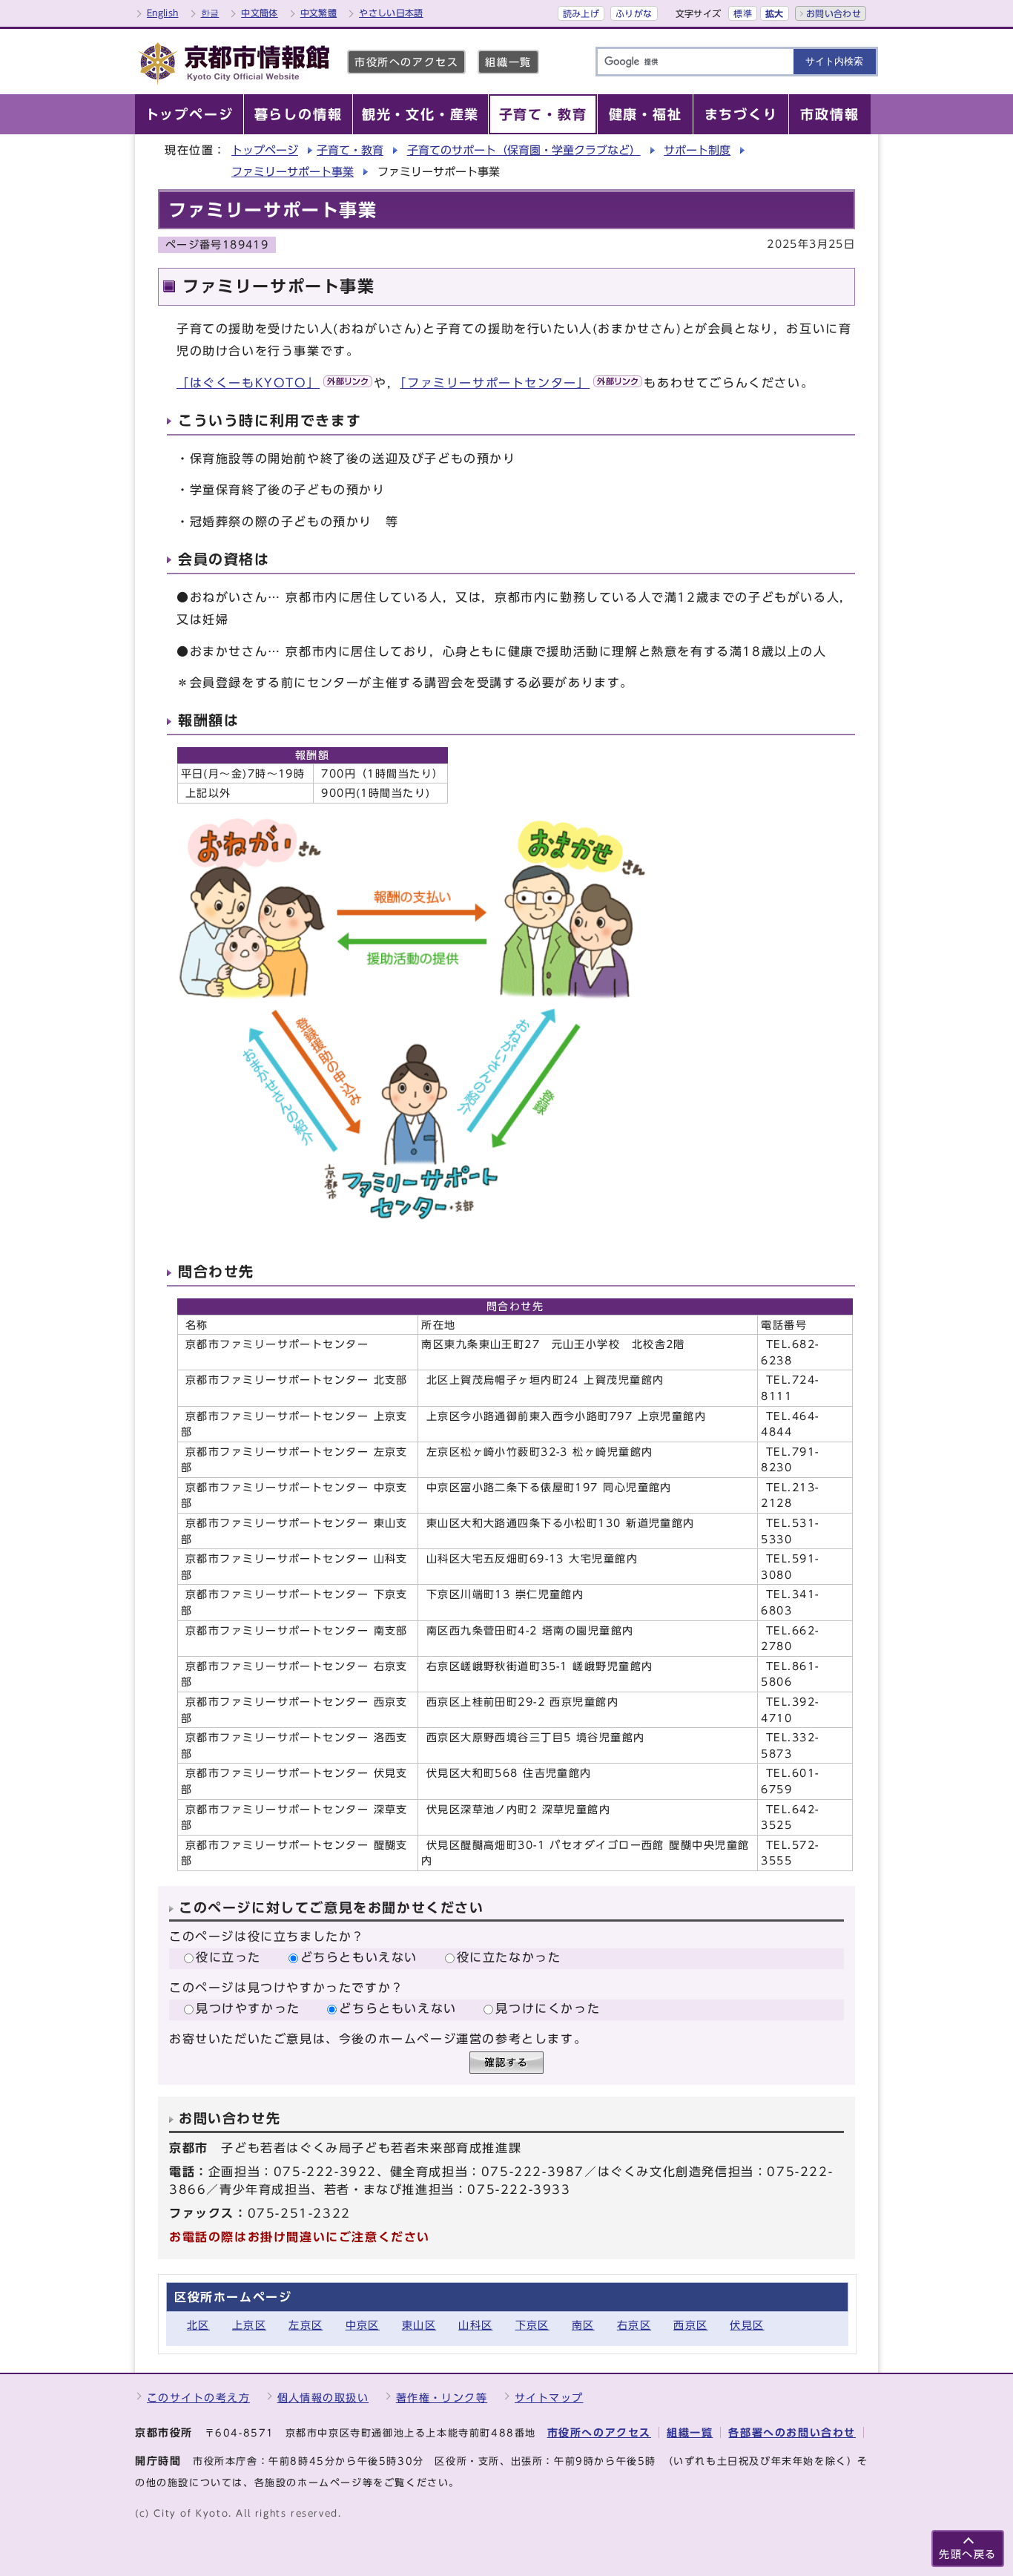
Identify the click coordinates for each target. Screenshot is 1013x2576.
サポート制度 (697, 150)
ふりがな (634, 13)
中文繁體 (319, 13)
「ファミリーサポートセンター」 (495, 383)
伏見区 (747, 2325)
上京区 (249, 2325)
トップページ (265, 150)
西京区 (690, 2325)
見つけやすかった (248, 2008)
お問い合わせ (834, 13)
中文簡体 (259, 13)
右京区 (634, 2325)
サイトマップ (549, 2398)
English (163, 13)
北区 (198, 2325)
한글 (210, 13)
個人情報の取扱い (323, 2398)
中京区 (363, 2325)
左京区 (306, 2325)
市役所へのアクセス (406, 62)
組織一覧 (508, 62)
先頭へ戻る (968, 2554)
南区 (583, 2325)
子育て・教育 (350, 150)
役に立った (228, 1957)
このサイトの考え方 (198, 2398)
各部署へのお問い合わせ (792, 2432)
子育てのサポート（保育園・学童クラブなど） (524, 150)
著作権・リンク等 (442, 2398)
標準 (743, 13)
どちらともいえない (359, 1957)
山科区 (475, 2325)
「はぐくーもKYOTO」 (248, 383)
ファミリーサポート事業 (293, 172)
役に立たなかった (509, 1957)
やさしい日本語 (391, 13)
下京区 (532, 2325)
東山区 (419, 2325)
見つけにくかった (548, 2008)
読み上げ (581, 13)
